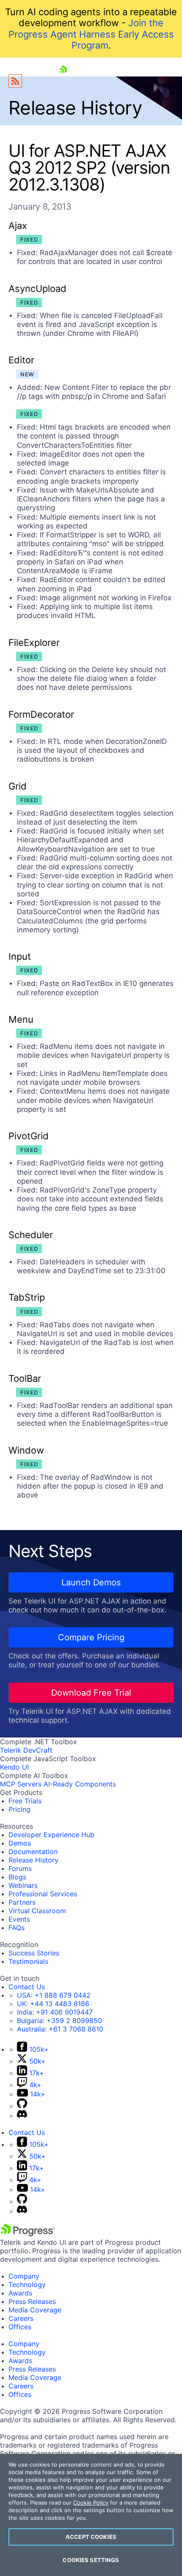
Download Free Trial (91, 1693)
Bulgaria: (59, 2020)
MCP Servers (21, 1784)
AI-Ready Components (80, 1784)
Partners (22, 1902)
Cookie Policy (91, 2502)
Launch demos (91, 1582)
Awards (20, 2293)
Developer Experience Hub (51, 1835)
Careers (21, 2318)
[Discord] (22, 2116)
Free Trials (25, 1801)
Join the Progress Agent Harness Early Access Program (91, 34)
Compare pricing (91, 1637)
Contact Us (27, 1987)
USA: (54, 1995)
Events (19, 1919)
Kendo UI (14, 1767)
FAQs (17, 1928)
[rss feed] (15, 81)
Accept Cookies (91, 2537)
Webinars (23, 1885)
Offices (20, 2327)
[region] (91, 2515)
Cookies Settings (91, 2560)
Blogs (17, 1877)
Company (24, 2276)
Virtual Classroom (37, 1911)
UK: (53, 2004)
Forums (20, 1868)
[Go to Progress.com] (28, 2234)
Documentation (33, 1852)
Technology (27, 2285)
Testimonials (28, 1961)
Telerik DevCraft (26, 1750)
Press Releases (32, 2301)
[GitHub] (22, 2106)
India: (55, 2012)
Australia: (60, 2029)
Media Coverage (35, 2310)
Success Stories (34, 1953)
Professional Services (43, 1894)
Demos (20, 1843)
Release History (33, 1860)
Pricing (19, 1809)
